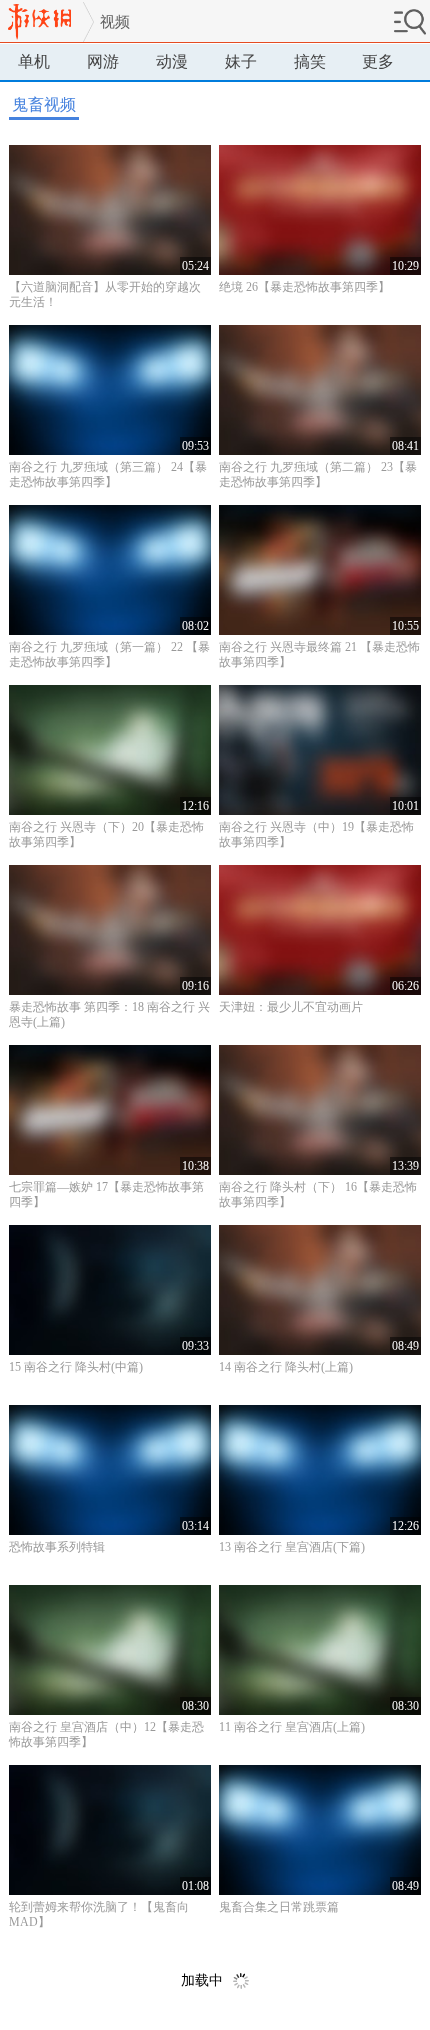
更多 (378, 61)
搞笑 (310, 61)
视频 (115, 22)
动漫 (172, 61)
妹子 (241, 61)
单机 (34, 61)
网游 (103, 61)
